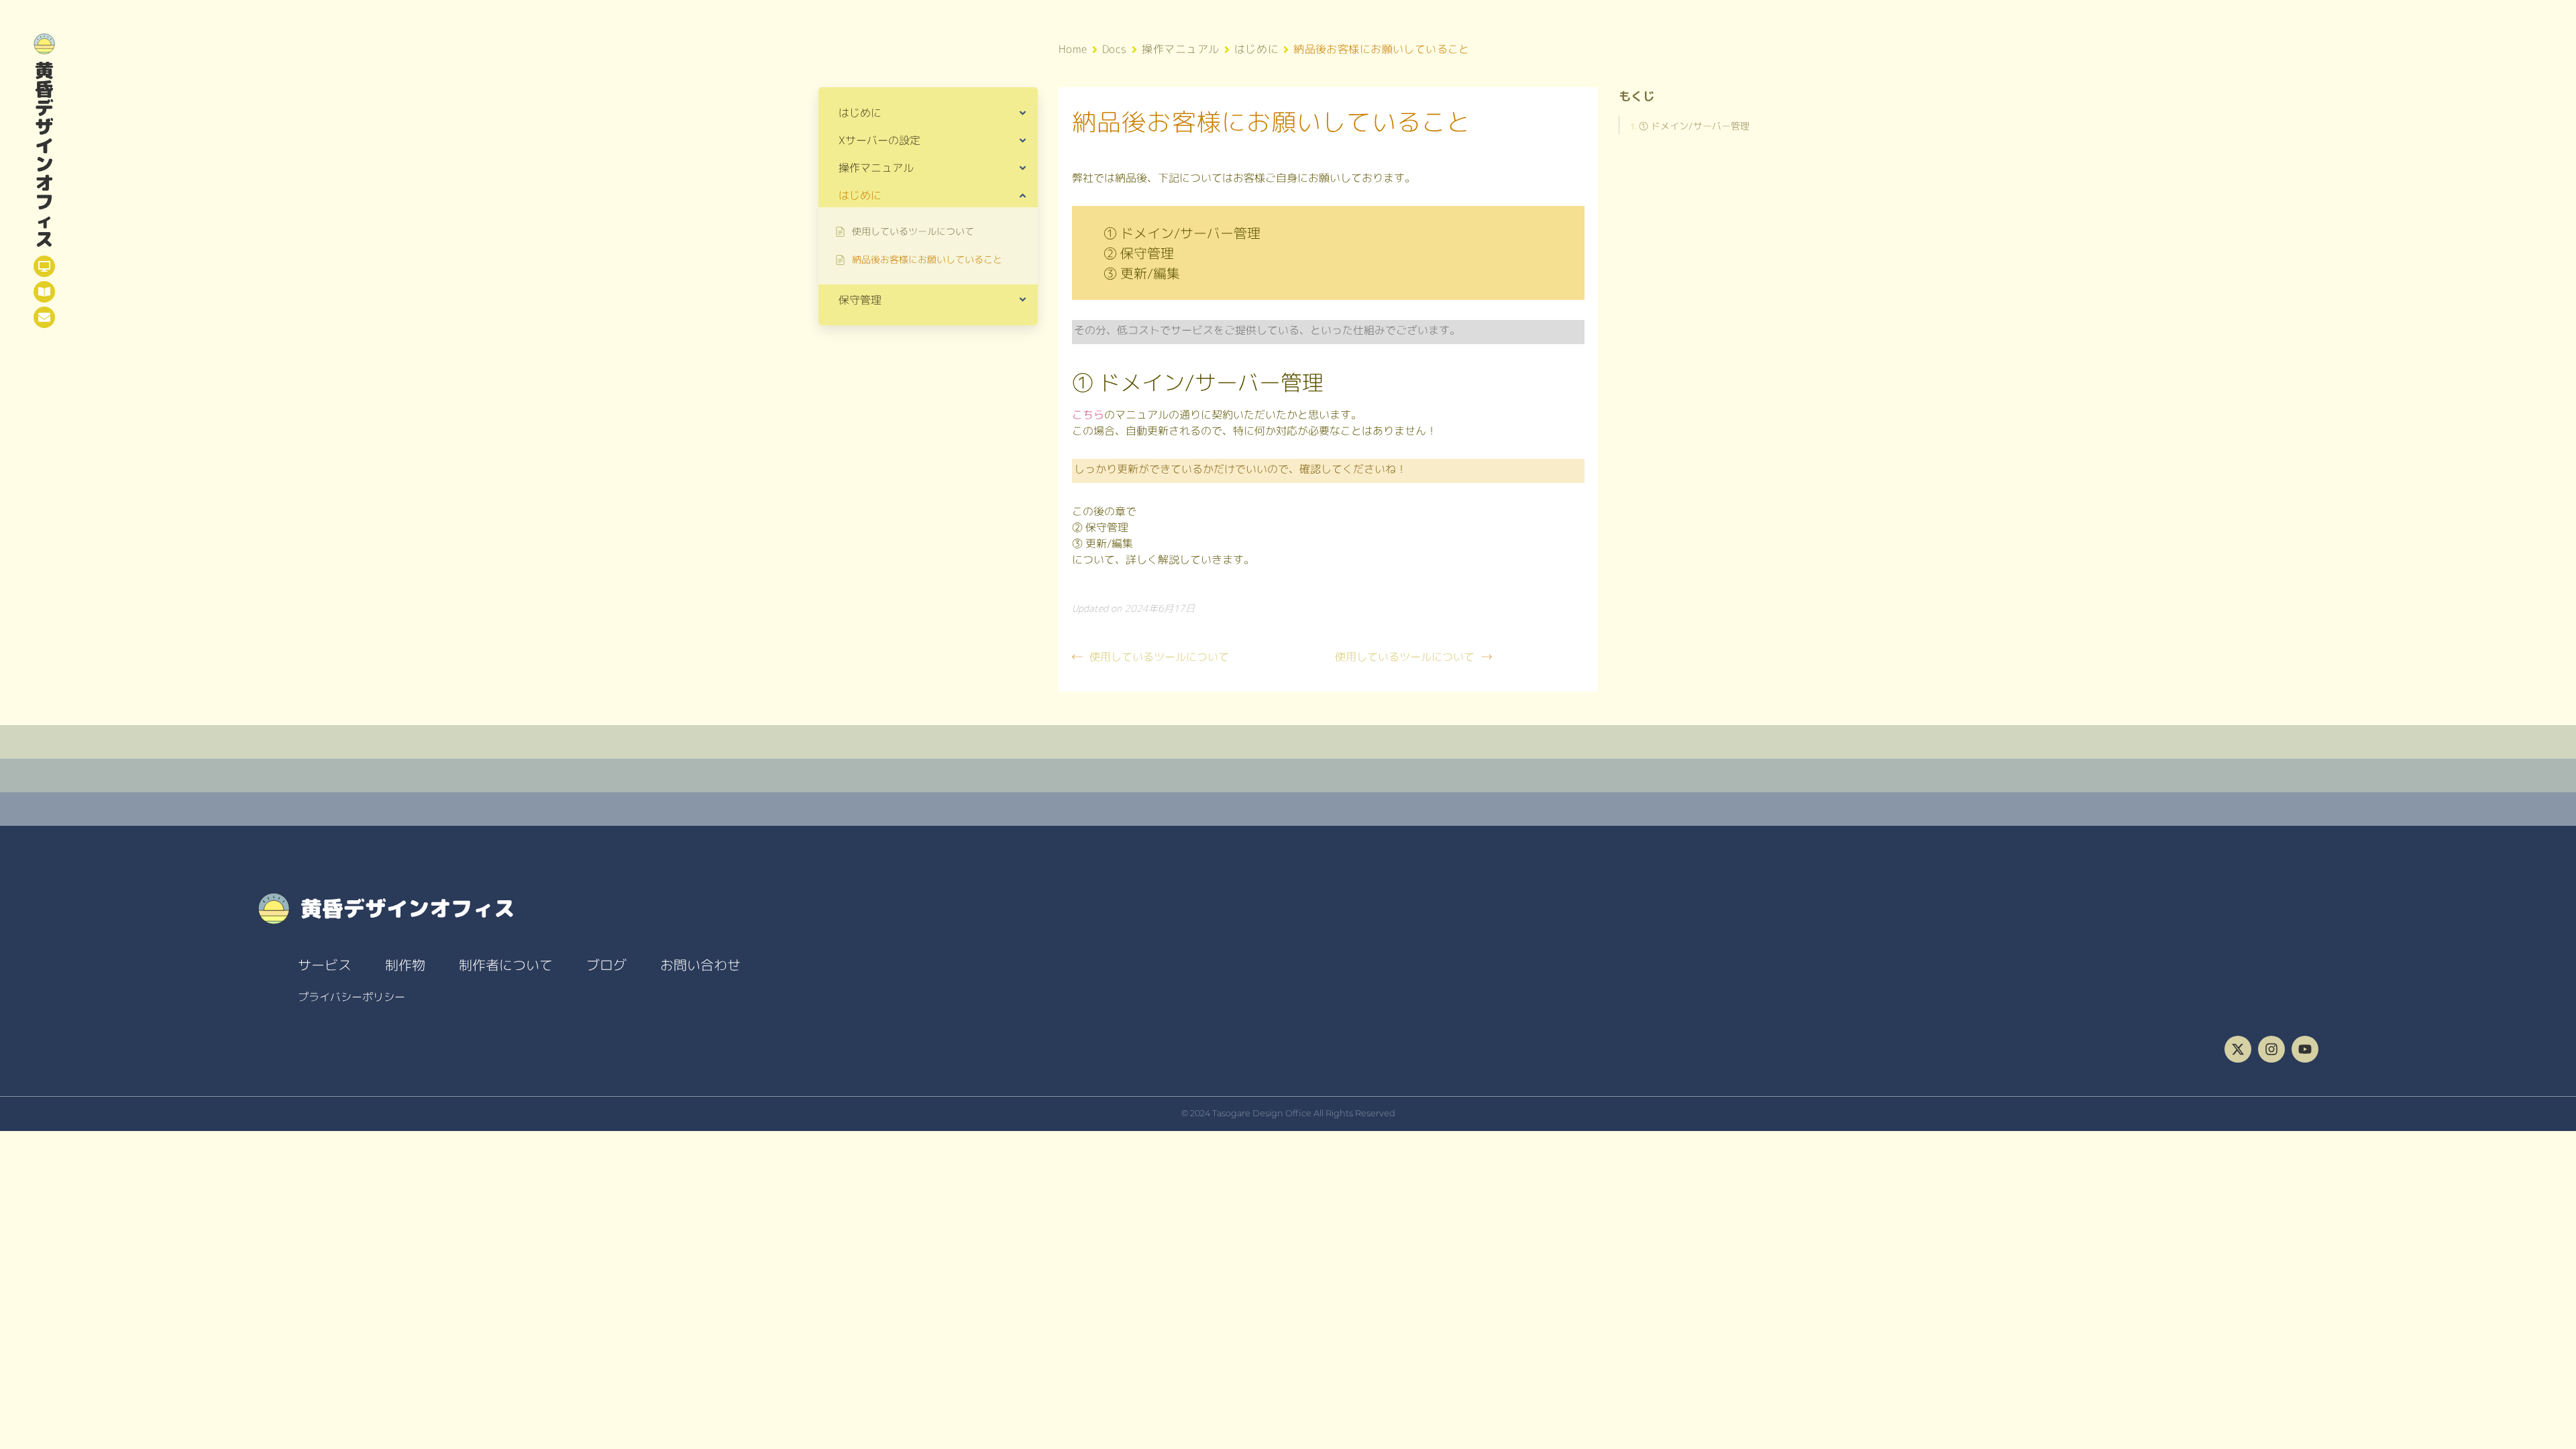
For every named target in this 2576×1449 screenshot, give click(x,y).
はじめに (1256, 49)
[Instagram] (2271, 1049)
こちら (1088, 415)
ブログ (606, 965)
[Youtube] (2305, 1049)
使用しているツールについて (1159, 657)
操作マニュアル (1181, 49)
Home (1073, 49)
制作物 (405, 965)
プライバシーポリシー (352, 997)
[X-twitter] (2238, 1049)
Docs (1115, 49)
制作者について (506, 965)
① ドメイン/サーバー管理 (1694, 126)
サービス (325, 965)
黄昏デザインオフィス (44, 155)
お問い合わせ (700, 965)
